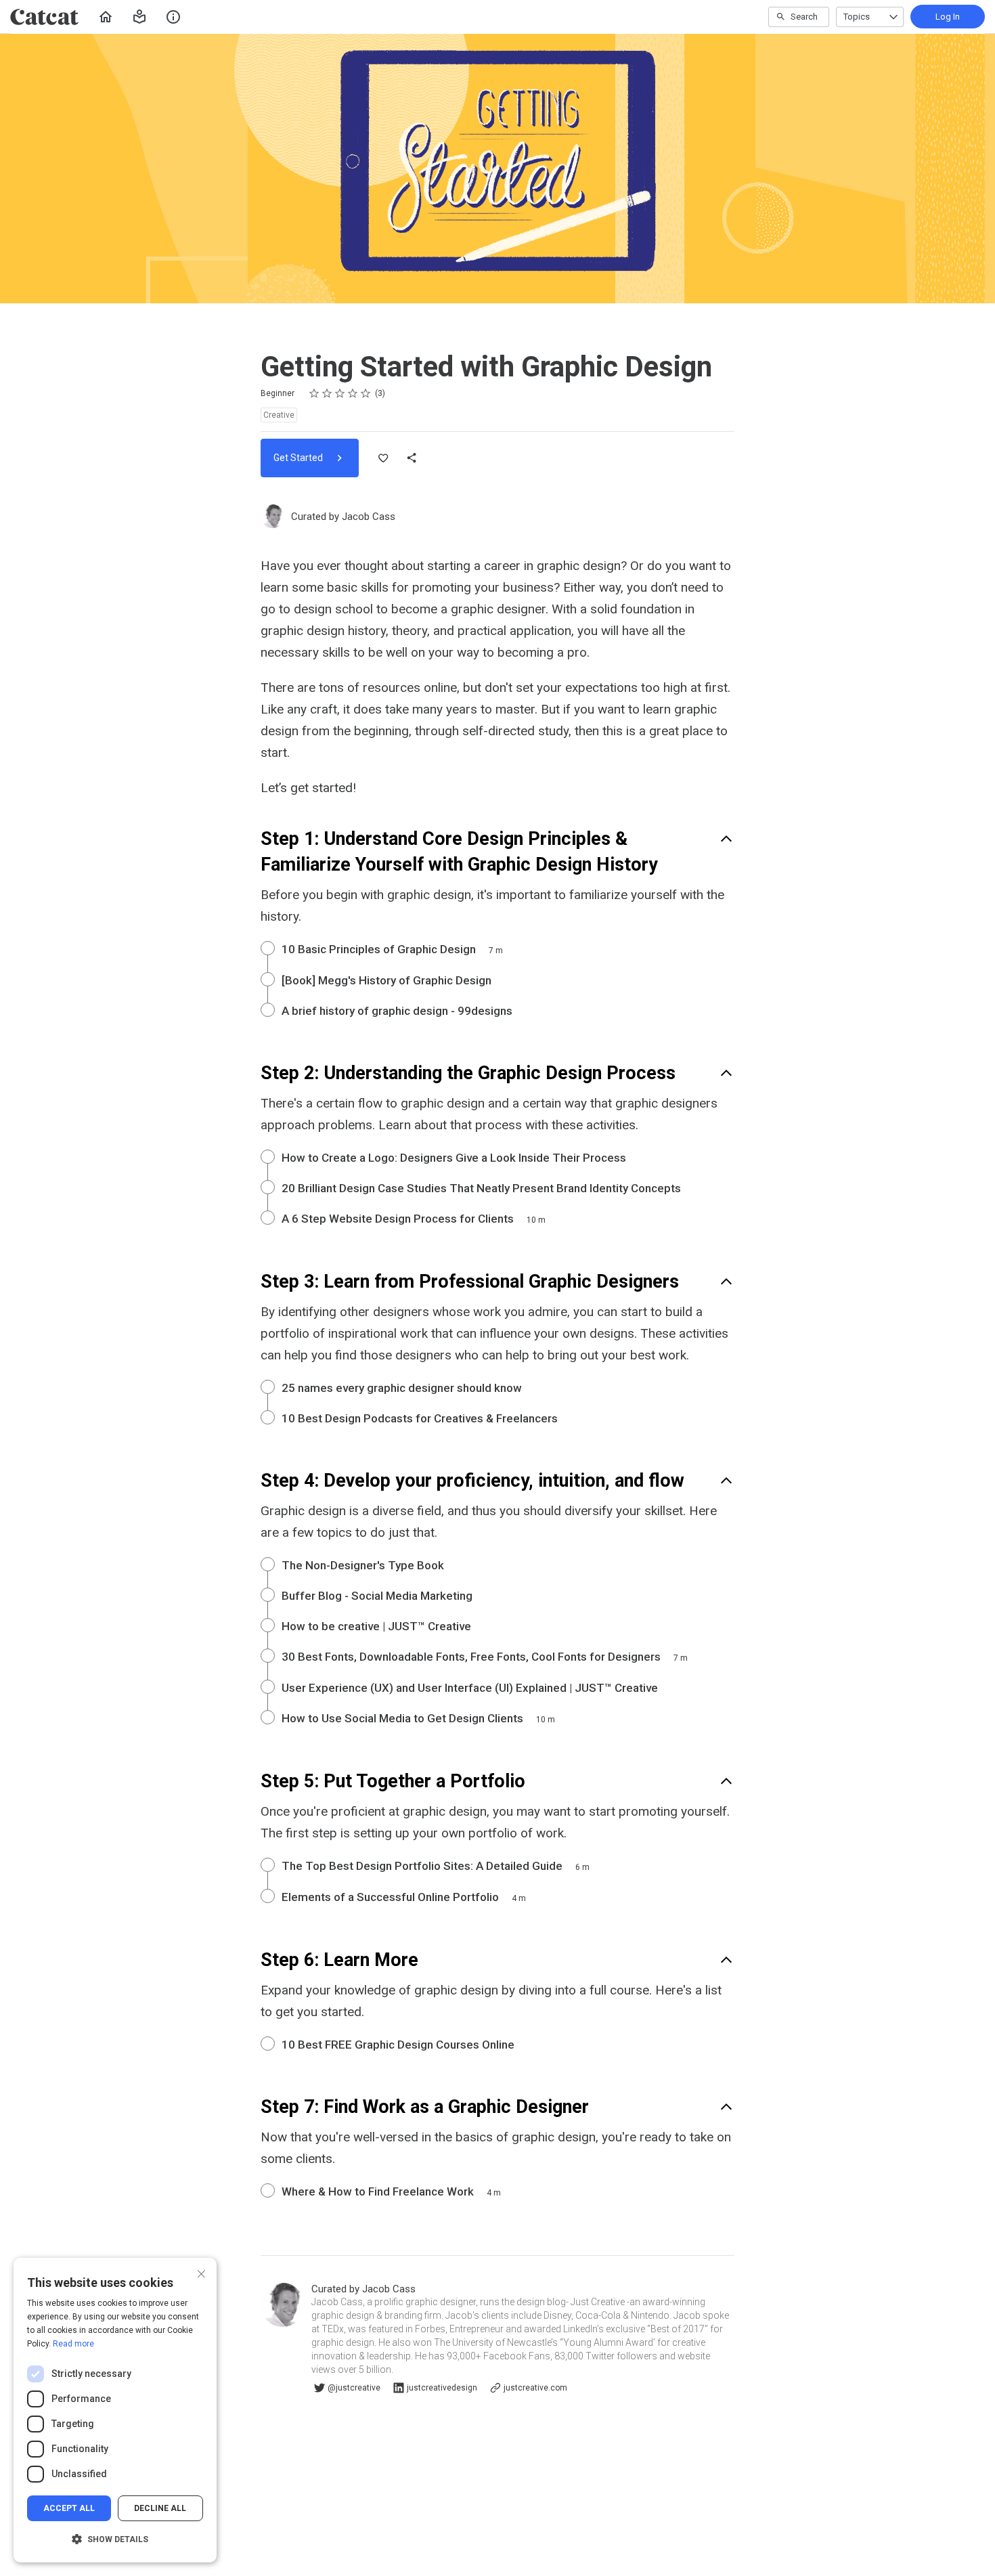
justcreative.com (535, 2388)
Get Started (299, 458)
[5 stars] (366, 393)
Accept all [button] (69, 2508)
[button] (139, 17)
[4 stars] (353, 393)
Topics (857, 17)
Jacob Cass (369, 517)
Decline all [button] (160, 2508)
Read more (73, 2344)
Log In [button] (948, 17)
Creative (279, 415)
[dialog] (115, 2410)
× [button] (201, 2272)
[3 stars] (340, 393)
